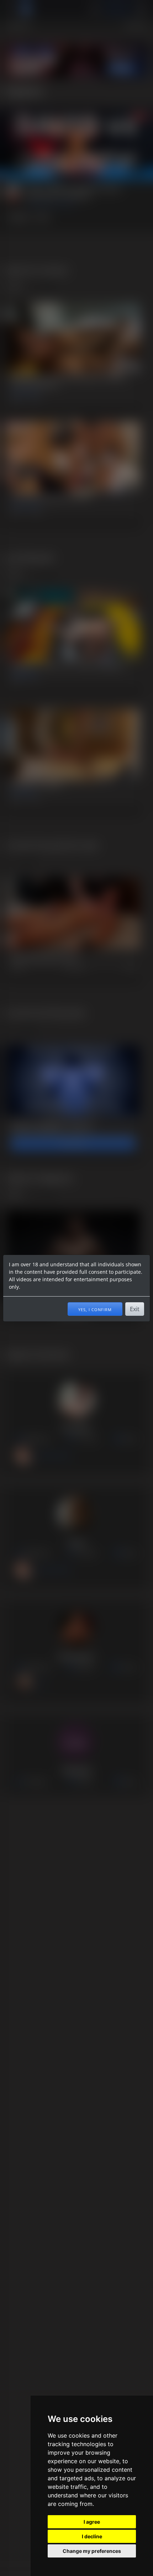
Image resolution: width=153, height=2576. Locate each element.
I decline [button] (92, 2536)
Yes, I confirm (95, 1309)
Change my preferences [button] (92, 2551)
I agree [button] (92, 2522)
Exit (135, 1309)
